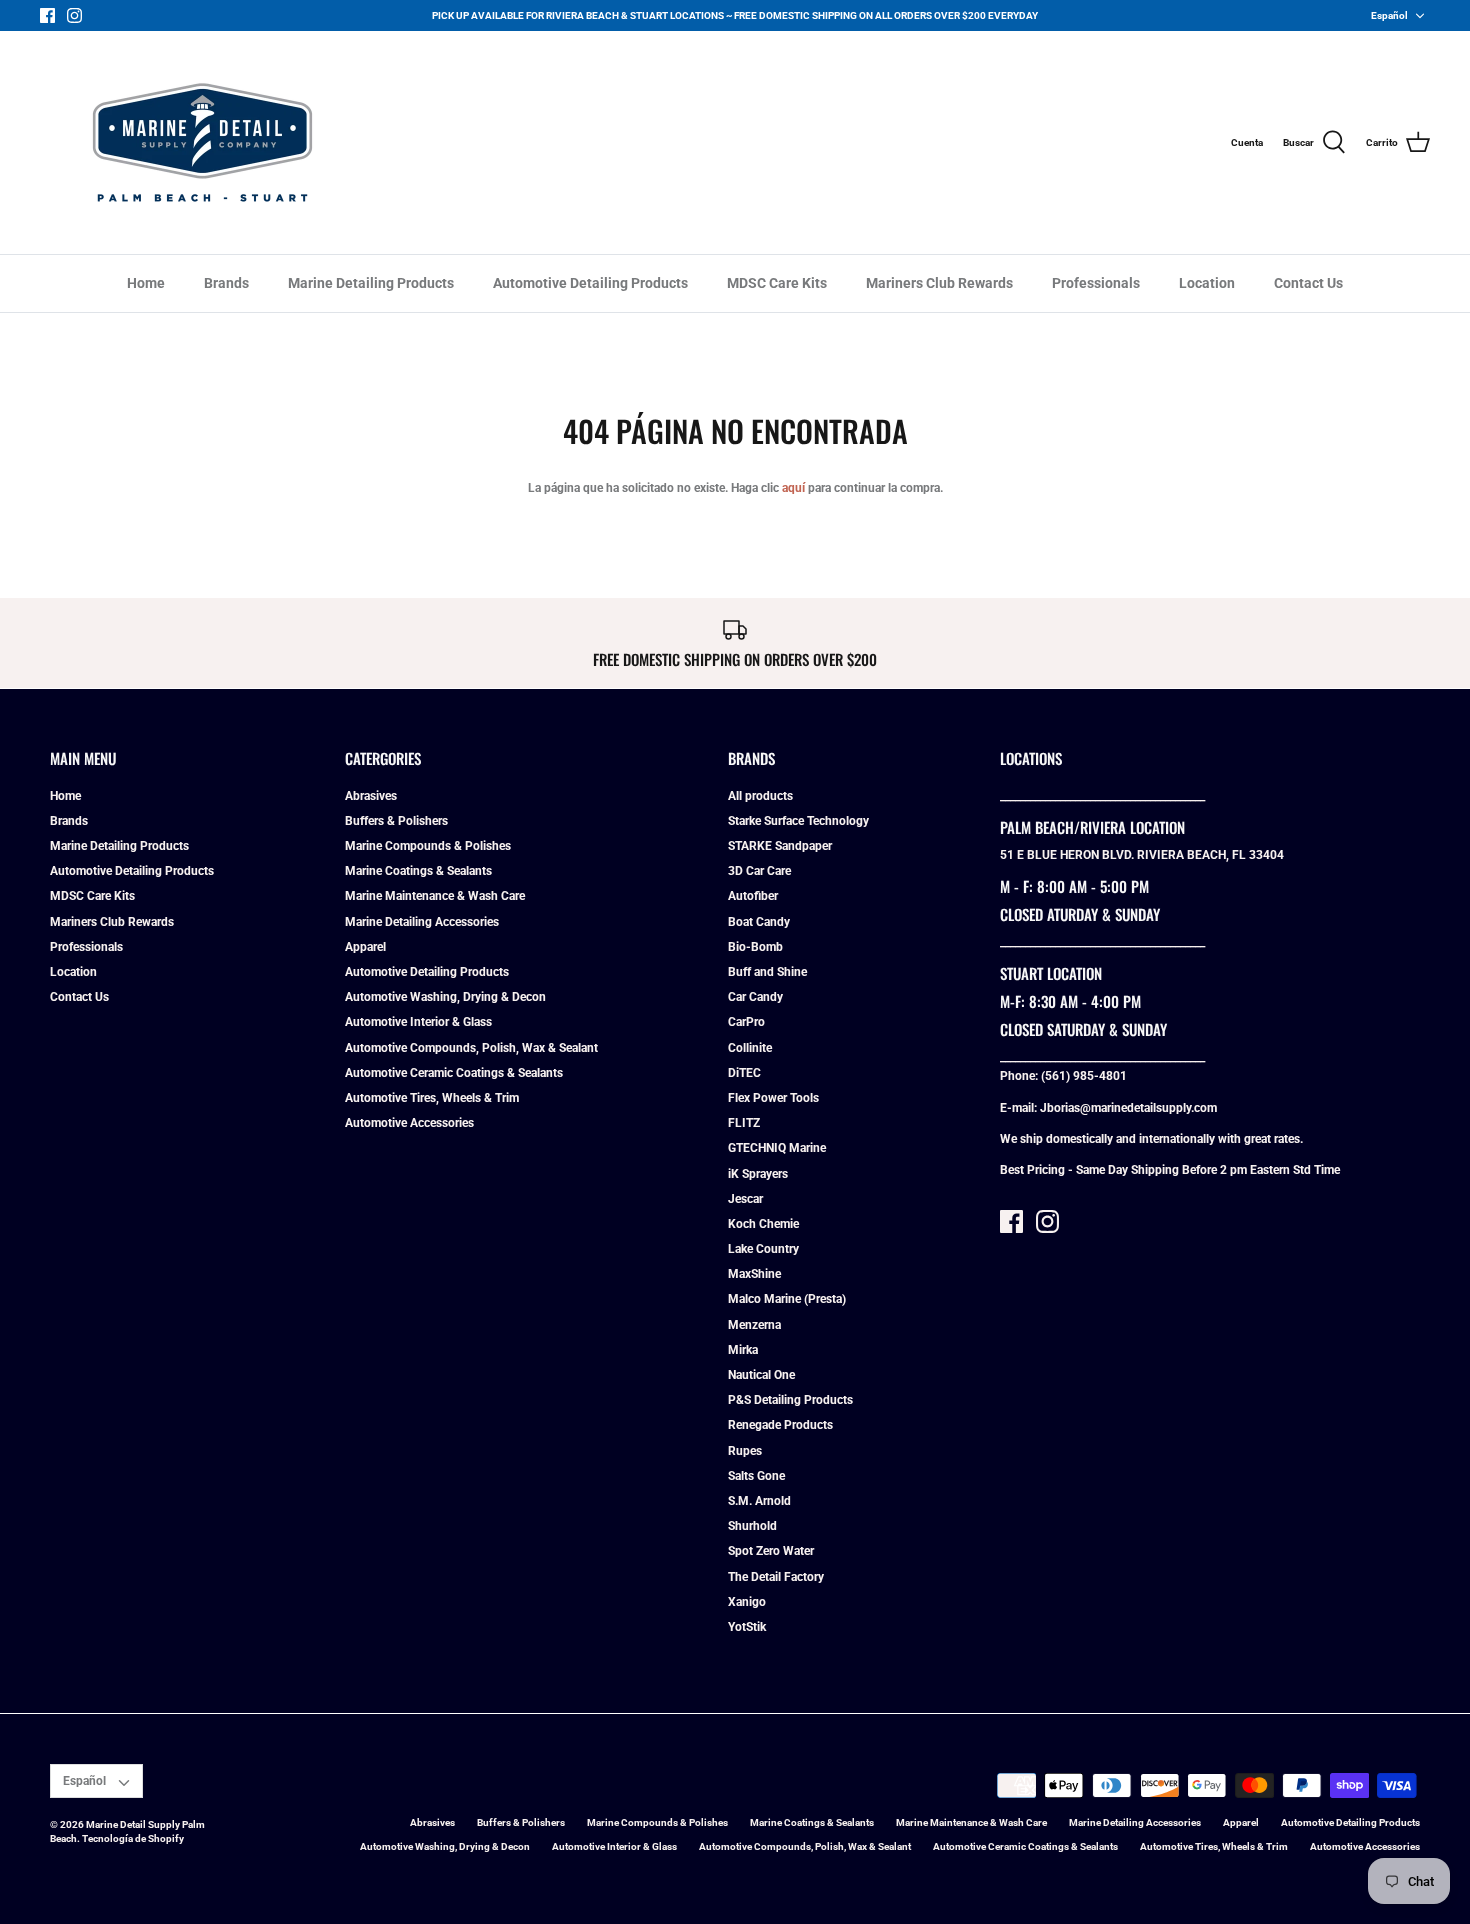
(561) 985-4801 (1084, 1076)
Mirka (743, 1350)
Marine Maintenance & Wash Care (435, 896)
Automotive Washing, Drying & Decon (445, 997)
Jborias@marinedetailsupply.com (1128, 1108)
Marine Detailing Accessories (422, 922)
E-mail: (1020, 1108)
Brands (226, 283)
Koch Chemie (763, 1224)
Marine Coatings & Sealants (418, 871)
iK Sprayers (758, 1174)
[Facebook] (47, 15)
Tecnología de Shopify (133, 1838)
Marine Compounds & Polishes (428, 846)
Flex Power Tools (773, 1098)
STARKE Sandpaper (780, 846)
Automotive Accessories (409, 1123)
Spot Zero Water (771, 1551)
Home (146, 283)
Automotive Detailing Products (590, 283)
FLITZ (744, 1123)
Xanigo (747, 1602)
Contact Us (1308, 283)
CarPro (746, 1022)
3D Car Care (759, 871)
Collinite (750, 1048)
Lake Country (763, 1249)
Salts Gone (756, 1476)
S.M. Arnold (759, 1501)
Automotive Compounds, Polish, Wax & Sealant (471, 1048)
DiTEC (744, 1073)
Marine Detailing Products (371, 283)
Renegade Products (780, 1425)
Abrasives (371, 796)
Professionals (1096, 283)
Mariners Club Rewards (939, 283)
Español (1389, 15)
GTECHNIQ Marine (777, 1148)
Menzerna (754, 1325)
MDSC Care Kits (777, 283)
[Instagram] (74, 15)
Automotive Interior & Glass (418, 1022)
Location (1207, 283)
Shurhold (752, 1526)
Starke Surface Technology (798, 821)
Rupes (745, 1451)
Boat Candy (759, 922)
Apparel (365, 947)
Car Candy (755, 997)
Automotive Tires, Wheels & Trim (432, 1098)
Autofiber (753, 896)
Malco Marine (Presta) (787, 1299)
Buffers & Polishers (396, 821)
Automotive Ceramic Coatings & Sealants (454, 1073)
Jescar (745, 1199)
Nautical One (761, 1375)
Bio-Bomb (755, 947)
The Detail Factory (776, 1577)
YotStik (747, 1627)
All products (760, 796)
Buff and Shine (767, 972)
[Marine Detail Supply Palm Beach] (202, 142)
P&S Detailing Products (790, 1400)
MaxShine (754, 1274)
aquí (793, 488)
